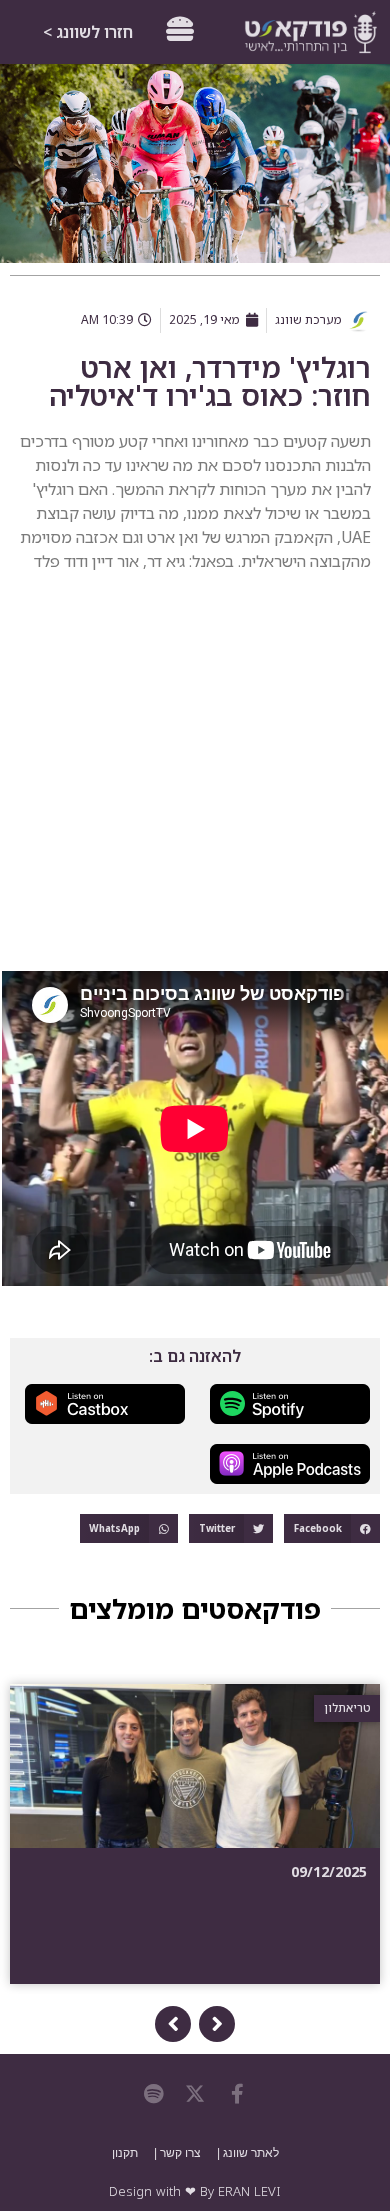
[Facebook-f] (237, 2094)
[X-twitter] (195, 2094)
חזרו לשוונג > (88, 32)
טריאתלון (355, 1707)
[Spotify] (153, 2094)
